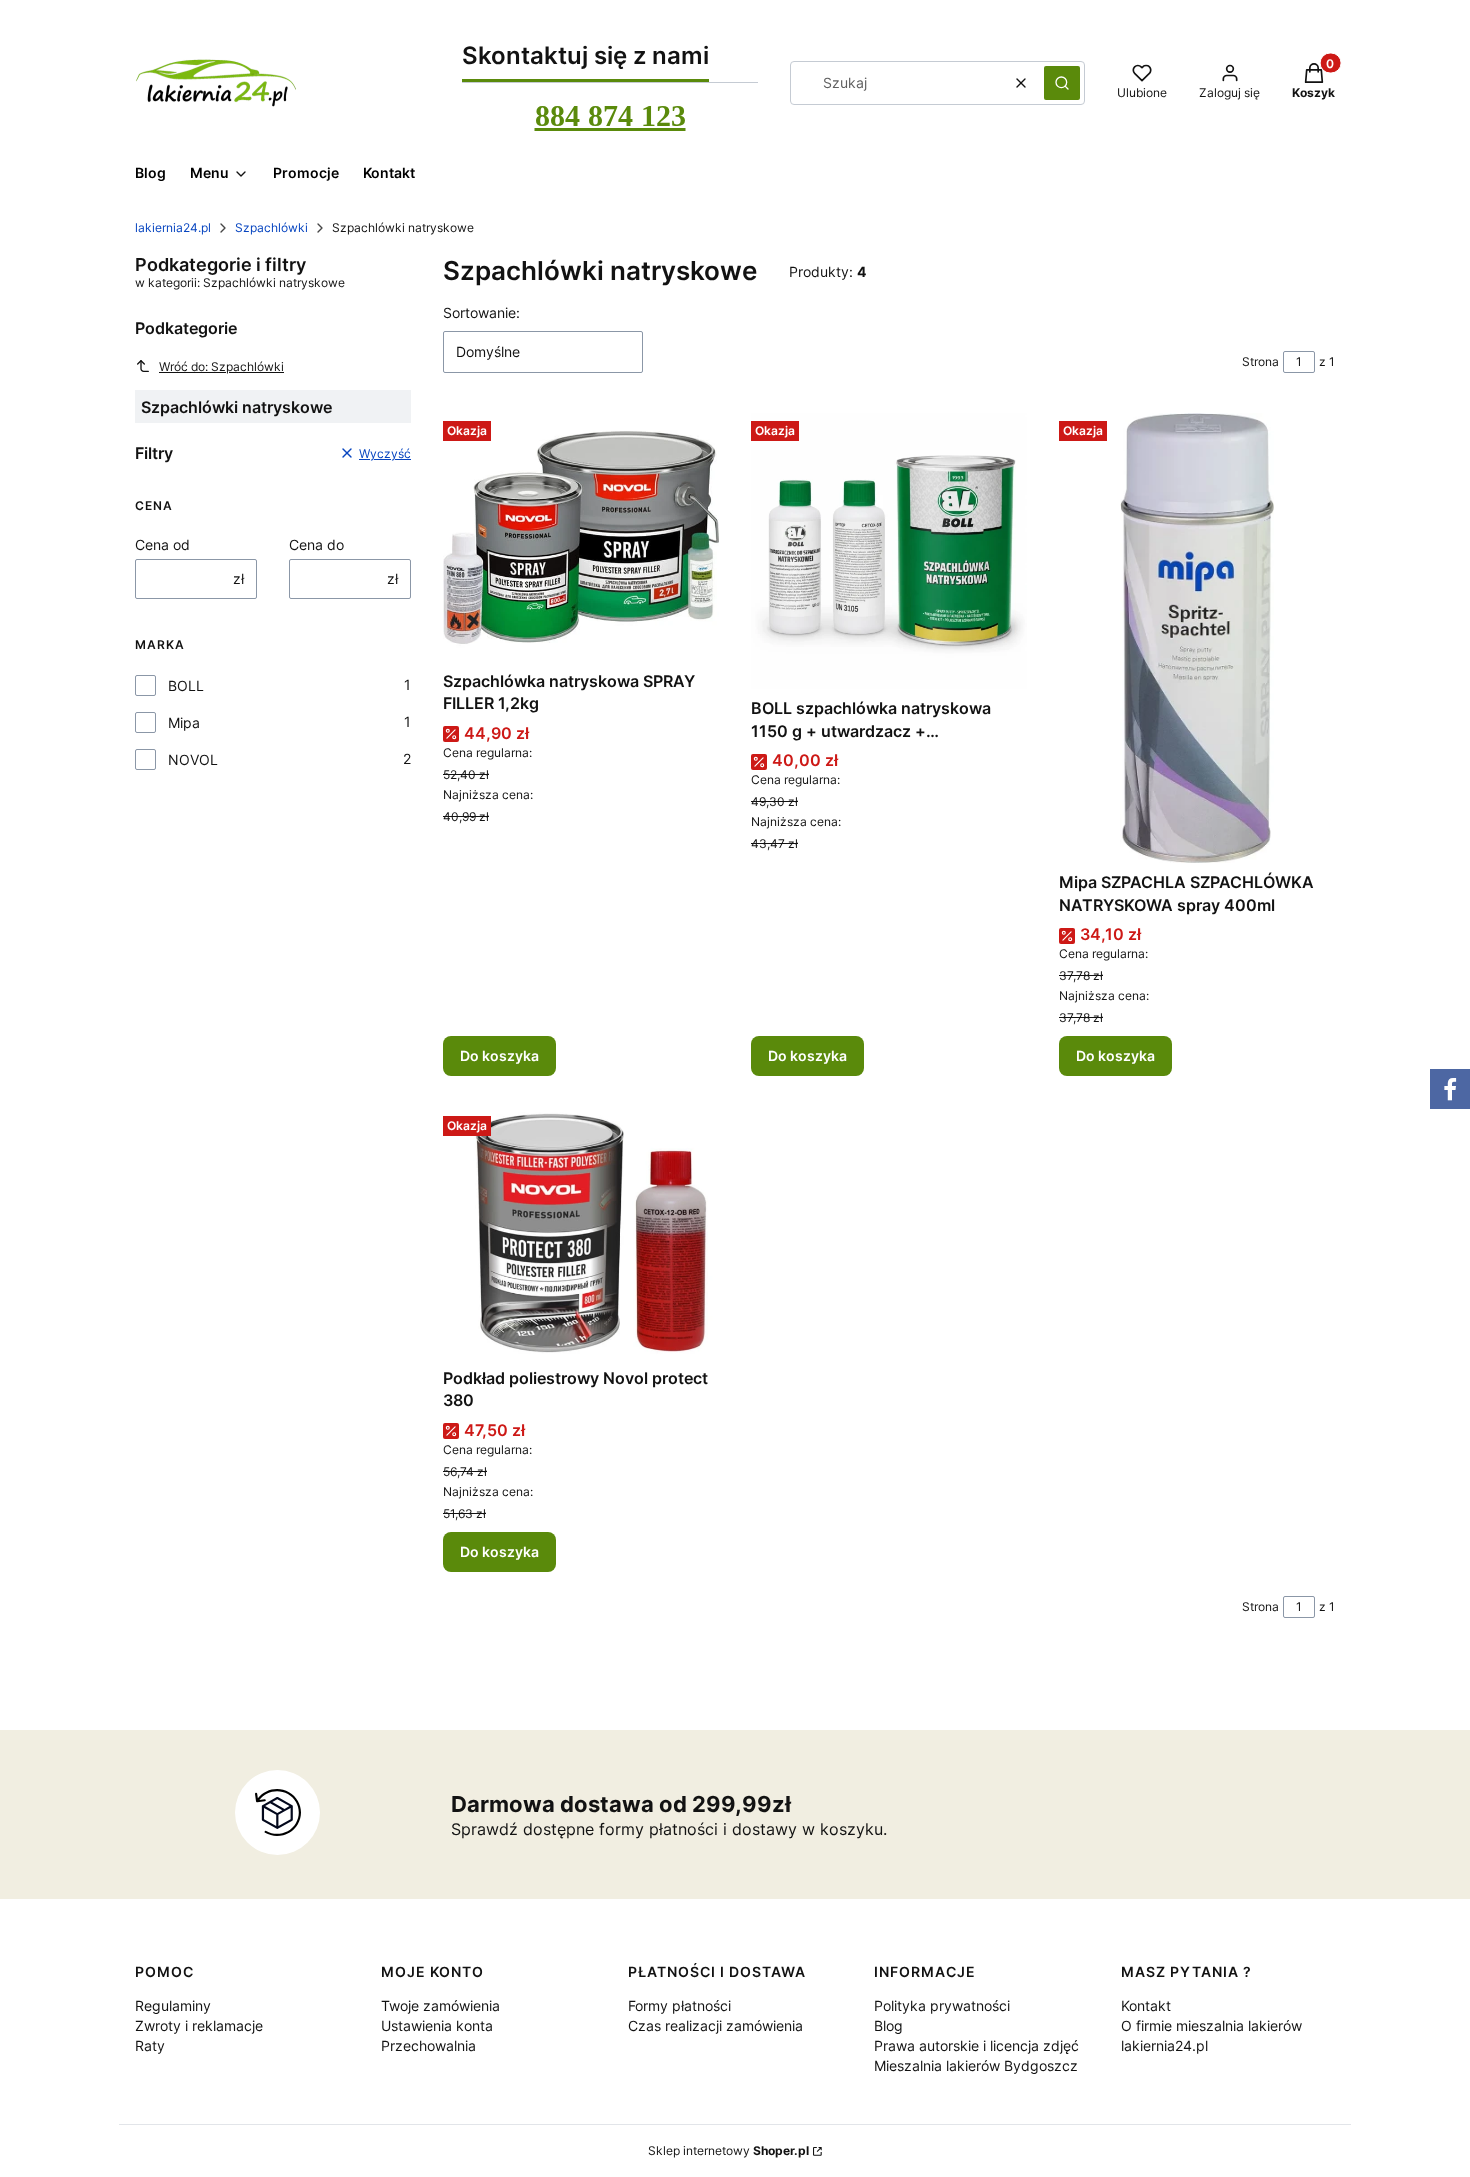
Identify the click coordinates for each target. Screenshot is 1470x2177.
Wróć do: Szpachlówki (221, 366)
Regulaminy (173, 2005)
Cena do (316, 544)
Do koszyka (499, 1055)
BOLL (186, 685)
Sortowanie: (481, 312)
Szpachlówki (271, 227)
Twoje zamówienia (440, 2005)
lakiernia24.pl (173, 227)
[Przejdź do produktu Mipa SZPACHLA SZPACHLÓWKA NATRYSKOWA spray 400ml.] (1197, 638)
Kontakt (1146, 2005)
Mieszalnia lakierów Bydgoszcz (976, 2065)
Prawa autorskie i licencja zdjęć (976, 2045)
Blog (888, 2025)
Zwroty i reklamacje (199, 2025)
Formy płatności (679, 2005)
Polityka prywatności (942, 2005)
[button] (1062, 83)
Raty (150, 2045)
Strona (1260, 361)
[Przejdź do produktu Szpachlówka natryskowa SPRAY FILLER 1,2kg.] (581, 537)
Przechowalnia (428, 2045)
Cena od (162, 544)
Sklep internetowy (728, 2150)
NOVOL (193, 759)
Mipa (184, 722)
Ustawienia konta (437, 2025)
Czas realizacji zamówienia (715, 2025)
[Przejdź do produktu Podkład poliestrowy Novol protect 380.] (581, 1233)
